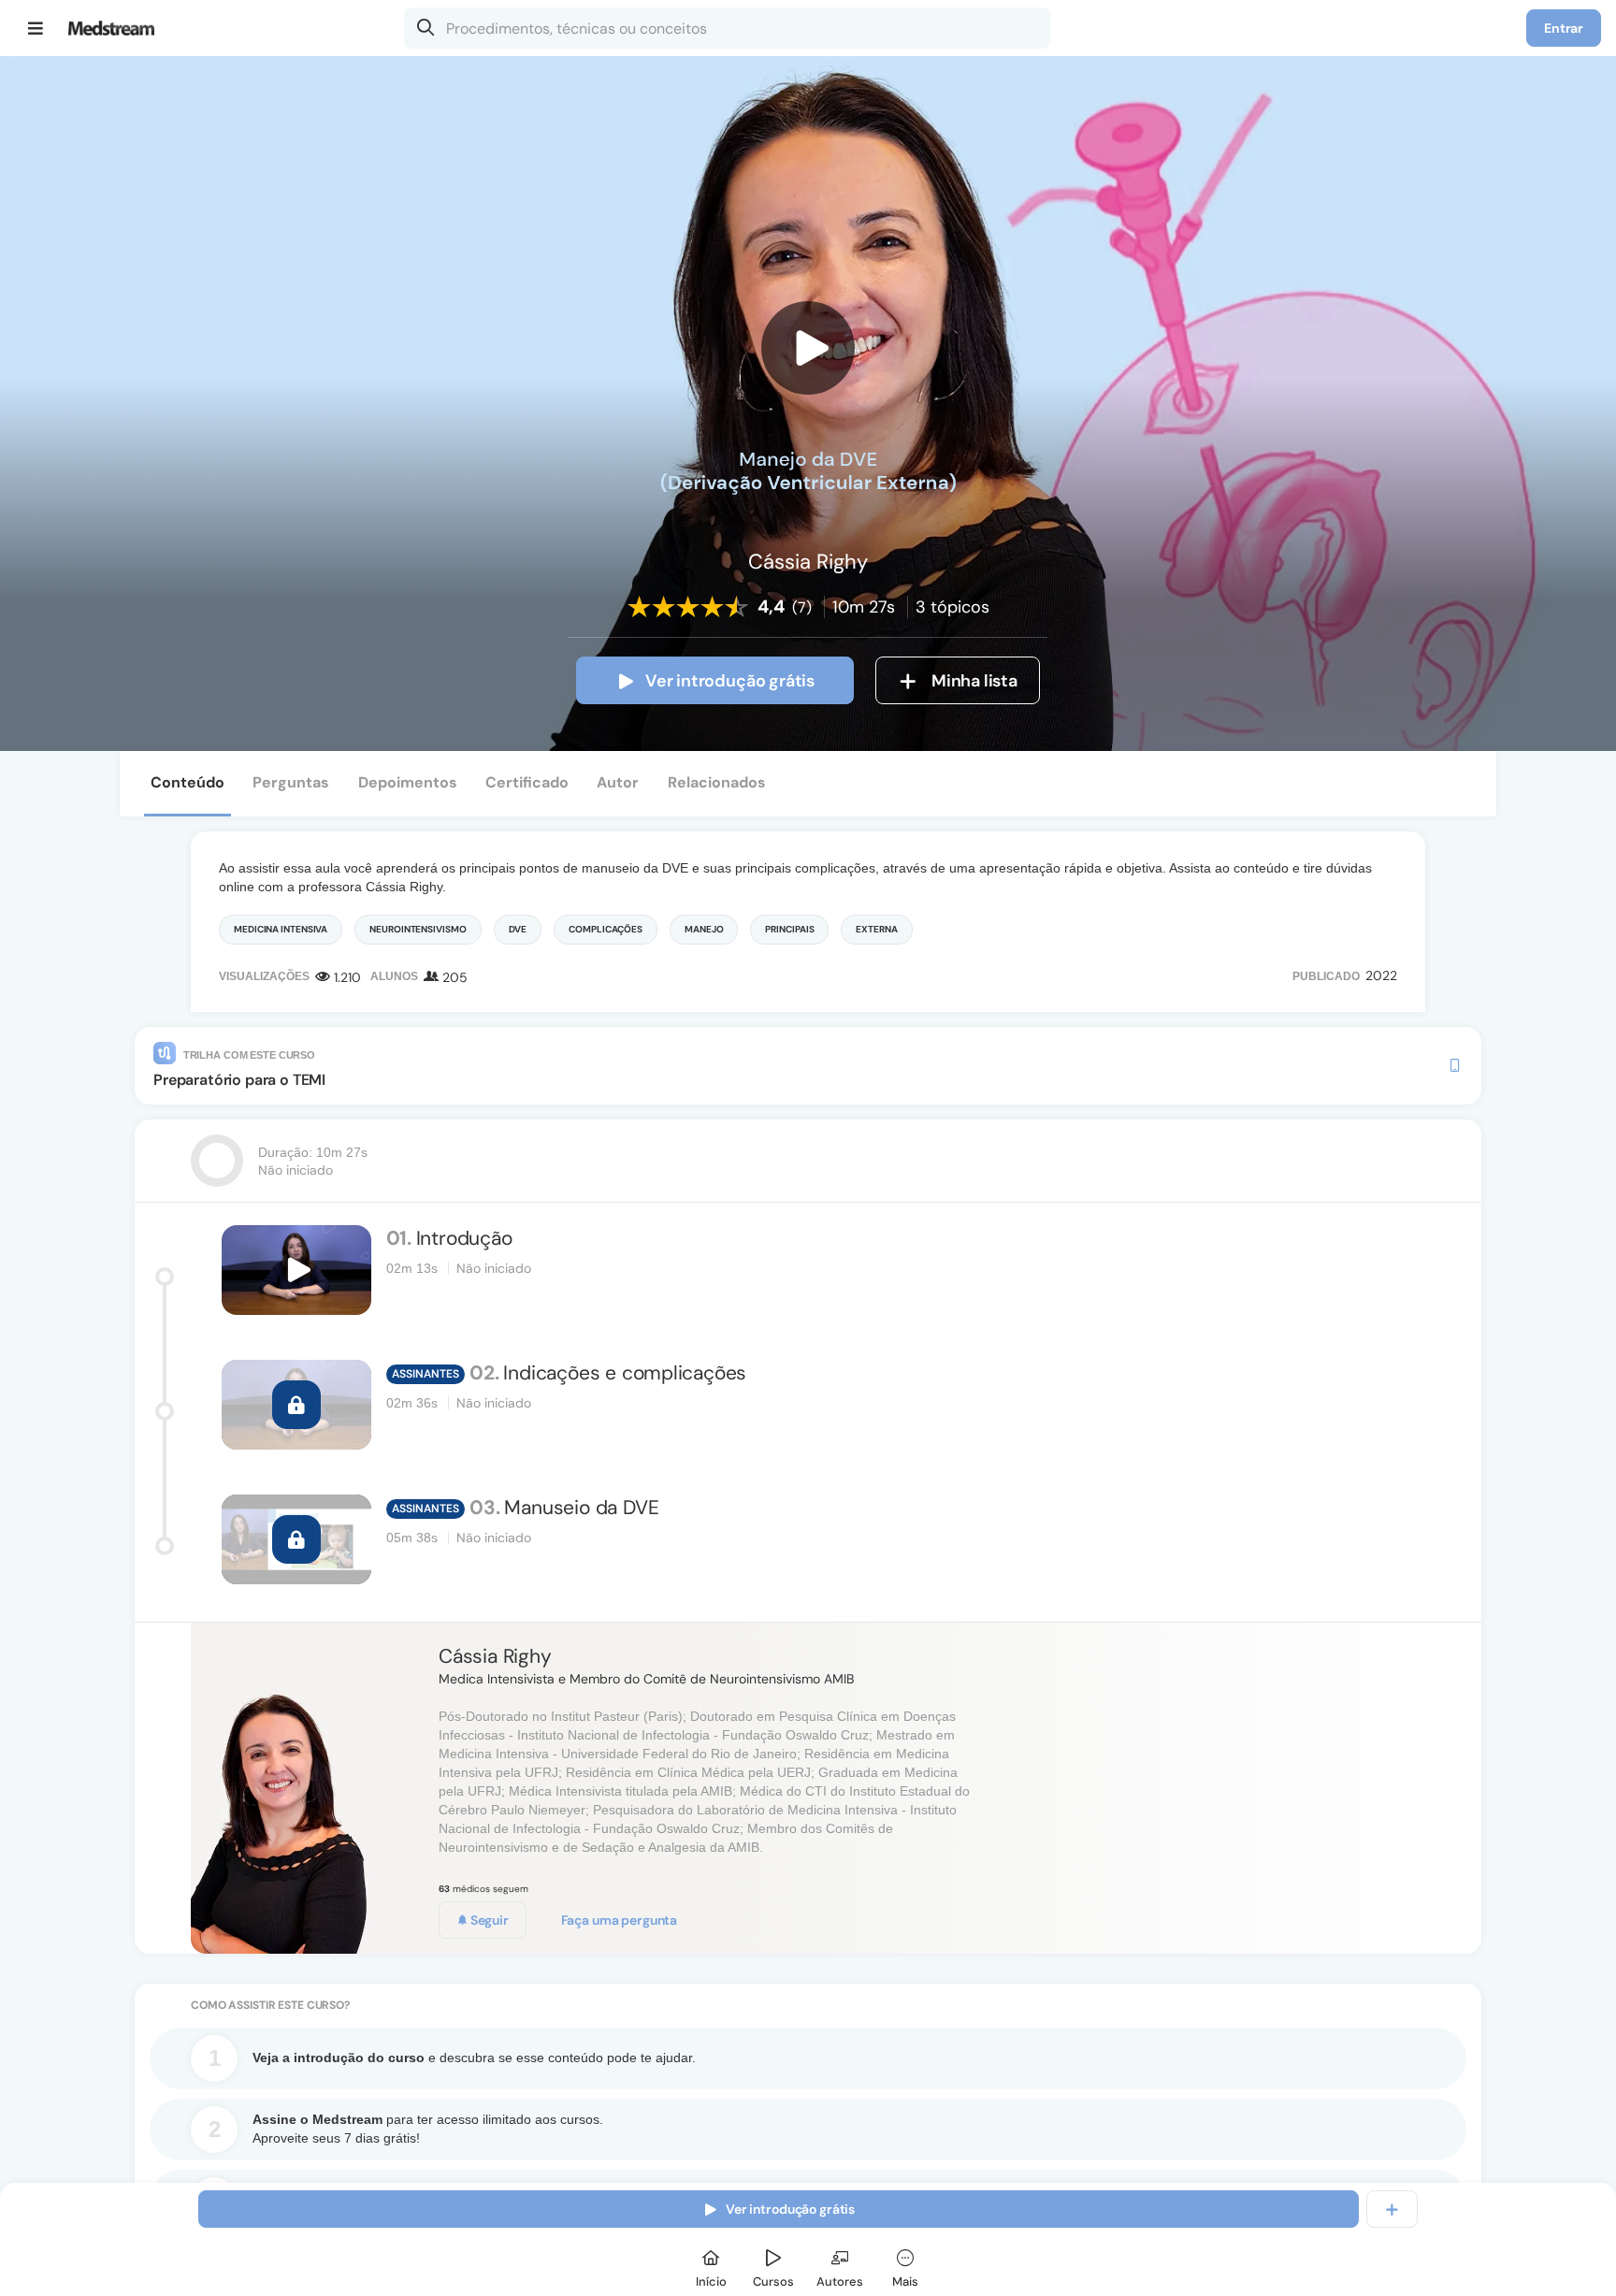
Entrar (1564, 28)
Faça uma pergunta (620, 1920)
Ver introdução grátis (730, 681)
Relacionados (717, 782)
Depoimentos (408, 782)
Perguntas (291, 782)
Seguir (488, 1920)
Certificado (527, 782)
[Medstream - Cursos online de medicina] (117, 28)
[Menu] (36, 28)
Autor (618, 782)
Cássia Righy (495, 1656)
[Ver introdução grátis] (808, 348)
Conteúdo (188, 782)
